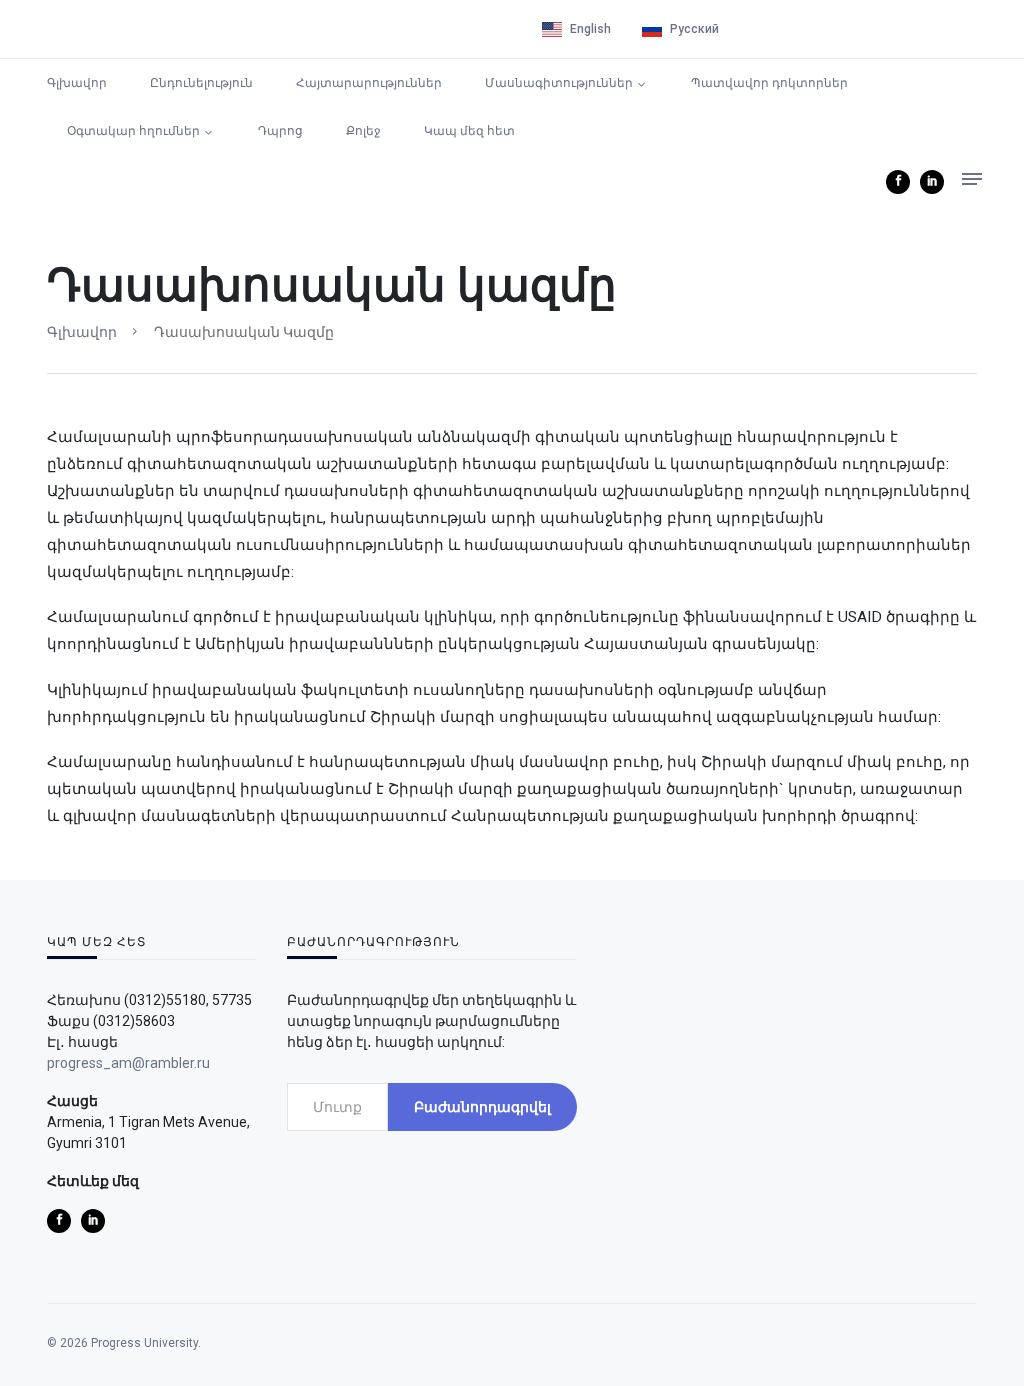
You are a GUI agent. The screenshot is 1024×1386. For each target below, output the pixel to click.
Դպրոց (280, 131)
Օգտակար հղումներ (133, 131)
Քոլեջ (363, 131)
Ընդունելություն (201, 83)
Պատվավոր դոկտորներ (769, 83)
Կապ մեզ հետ (469, 131)
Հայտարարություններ (369, 83)
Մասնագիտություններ (559, 83)
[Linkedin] (932, 182)
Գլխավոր (77, 83)
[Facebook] (898, 182)
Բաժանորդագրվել (482, 1107)
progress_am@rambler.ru (128, 1063)
